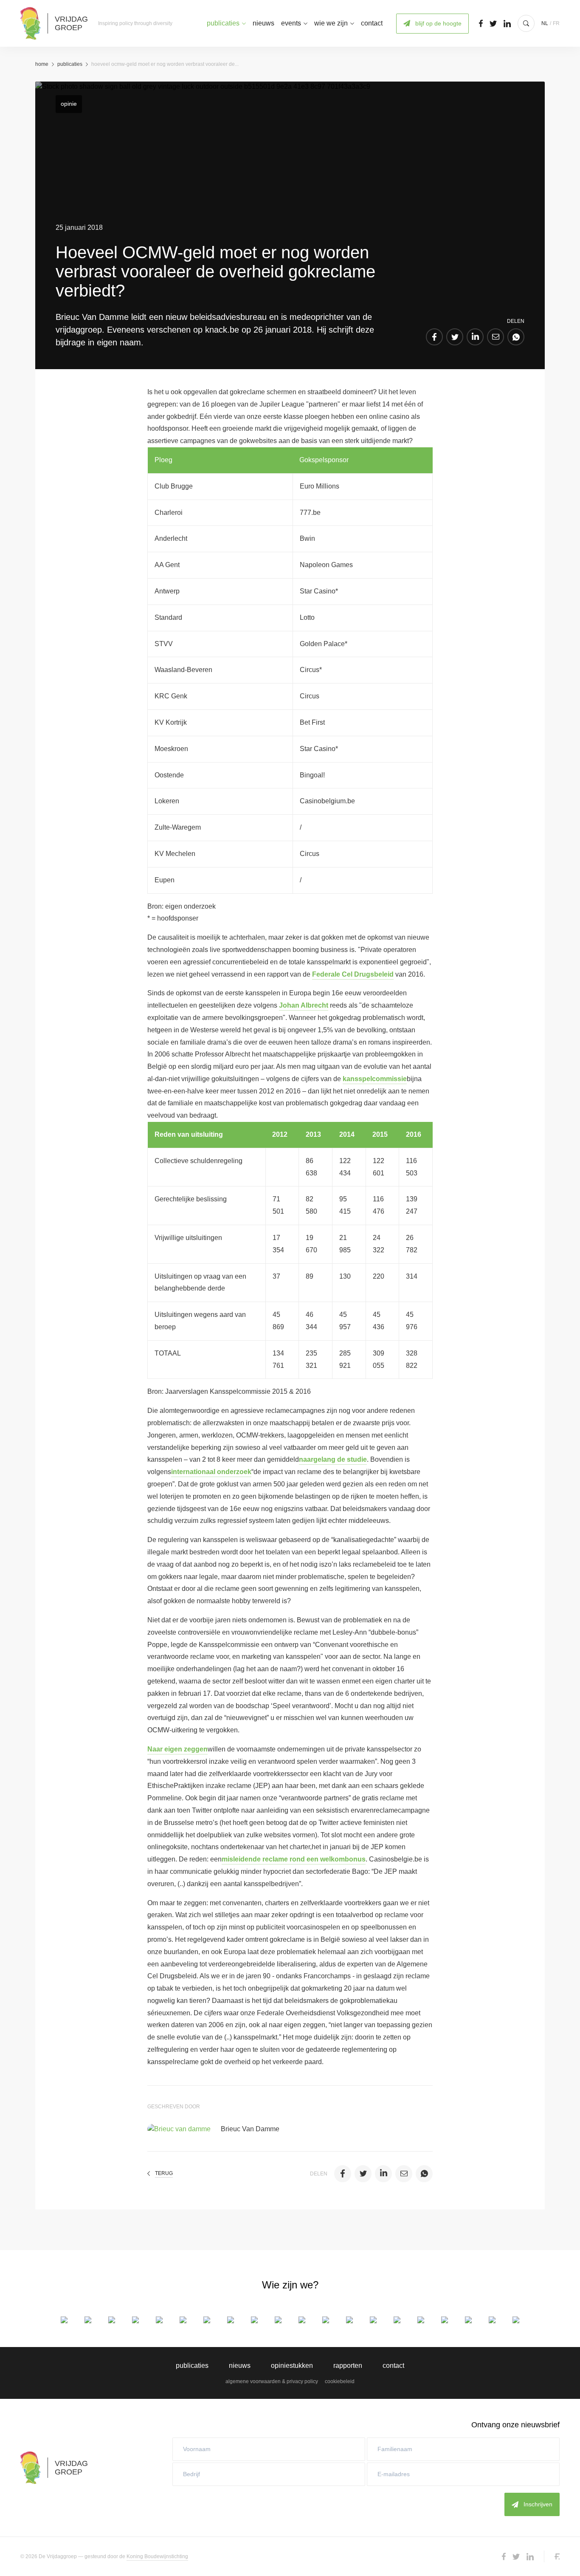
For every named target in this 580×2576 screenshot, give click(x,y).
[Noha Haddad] (278, 2320)
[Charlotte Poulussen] (397, 2320)
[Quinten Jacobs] (326, 2320)
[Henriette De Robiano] (159, 2320)
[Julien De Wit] (183, 2320)
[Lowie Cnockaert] (112, 2320)
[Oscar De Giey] (135, 2320)
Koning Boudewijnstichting (157, 2556)
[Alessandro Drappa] (207, 2320)
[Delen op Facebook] (434, 337)
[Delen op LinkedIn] (475, 337)
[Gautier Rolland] (421, 2320)
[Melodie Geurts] (254, 2320)
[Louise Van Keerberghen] (468, 2320)
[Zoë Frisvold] (231, 2320)
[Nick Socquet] (445, 2320)
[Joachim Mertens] (373, 2320)
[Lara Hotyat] (302, 2320)
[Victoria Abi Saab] (64, 2320)
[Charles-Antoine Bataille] (88, 2320)
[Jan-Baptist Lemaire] (349, 2320)
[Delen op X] (455, 337)
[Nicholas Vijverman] (516, 2320)
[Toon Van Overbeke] (492, 2320)
